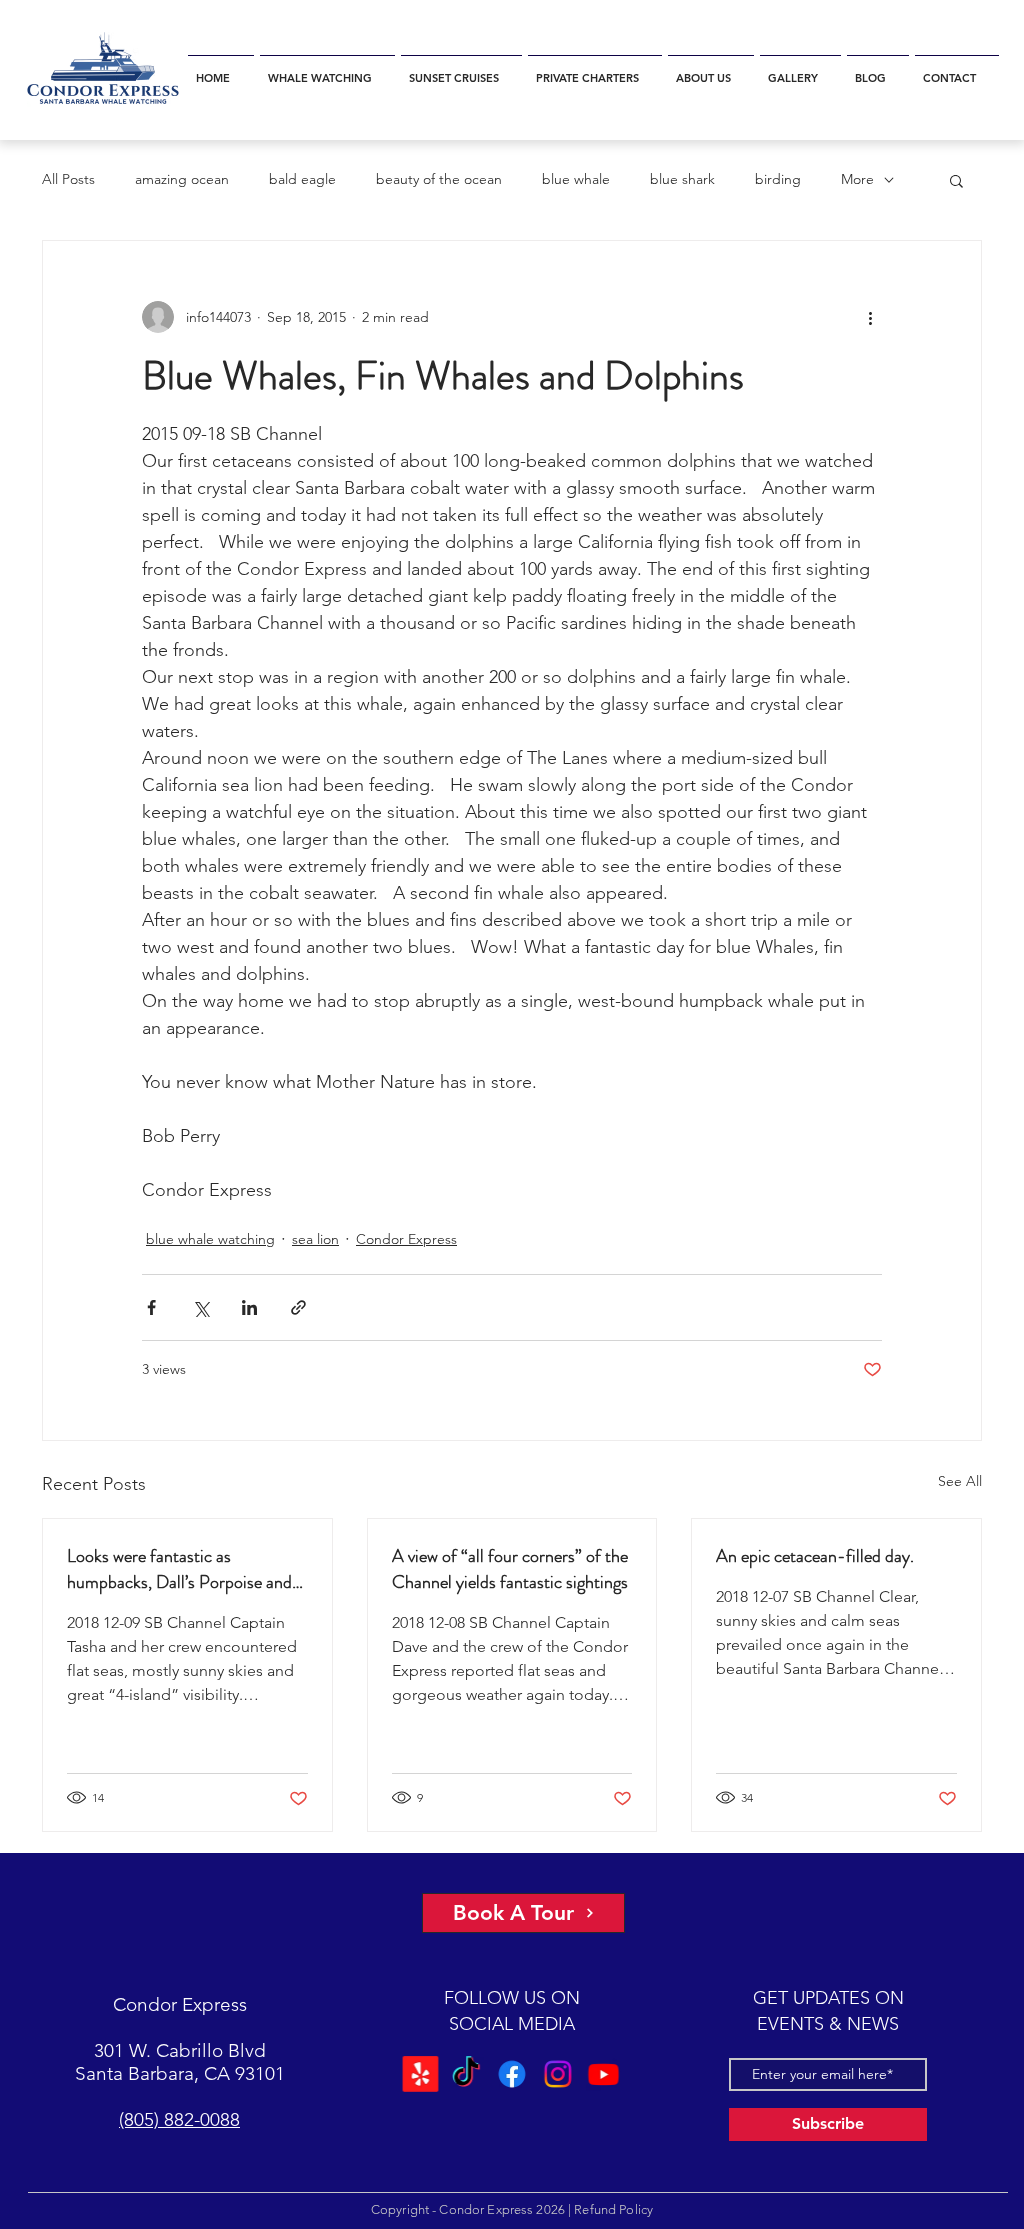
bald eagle (302, 179)
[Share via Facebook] (151, 1307)
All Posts (68, 179)
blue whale (576, 179)
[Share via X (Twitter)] (200, 1307)
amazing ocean (182, 179)
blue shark (682, 179)
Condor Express (406, 1239)
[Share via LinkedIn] (249, 1307)
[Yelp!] (420, 2074)
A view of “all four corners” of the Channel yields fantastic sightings (510, 1569)
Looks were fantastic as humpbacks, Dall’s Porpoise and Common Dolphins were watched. (187, 1569)
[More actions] (870, 317)
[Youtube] (604, 2074)
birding (778, 179)
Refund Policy (613, 2209)
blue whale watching (210, 1239)
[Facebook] (512, 2074)
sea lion (315, 1239)
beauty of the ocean (439, 179)
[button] (327, 69)
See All (960, 1481)
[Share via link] (298, 1307)
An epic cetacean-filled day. (815, 1556)
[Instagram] (558, 2074)
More (857, 179)
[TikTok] (466, 2074)
